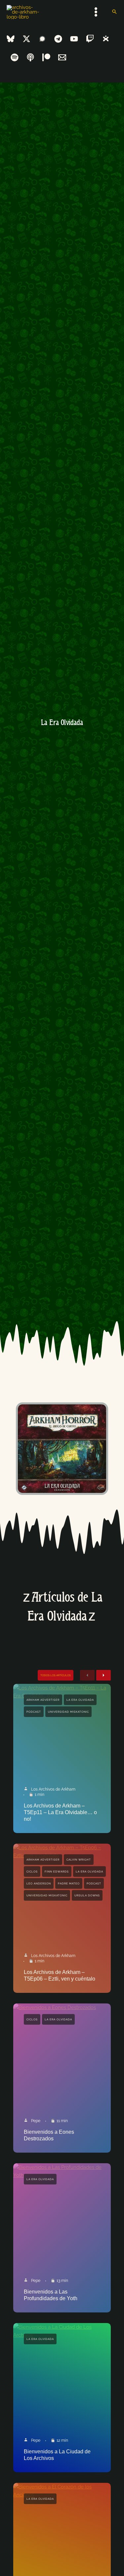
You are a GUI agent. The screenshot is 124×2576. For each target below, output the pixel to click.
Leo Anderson (39, 1883)
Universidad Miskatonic (68, 1712)
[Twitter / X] (26, 39)
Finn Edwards (57, 1871)
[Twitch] (90, 39)
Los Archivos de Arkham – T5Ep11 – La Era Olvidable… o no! (60, 1812)
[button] (114, 12)
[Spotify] (15, 57)
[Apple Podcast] (30, 57)
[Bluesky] (11, 39)
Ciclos (32, 1871)
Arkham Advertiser (43, 1700)
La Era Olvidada (80, 1700)
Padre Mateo (69, 1883)
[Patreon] (46, 57)
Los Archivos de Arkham (53, 1789)
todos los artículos (56, 1675)
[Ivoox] (106, 39)
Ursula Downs (87, 1895)
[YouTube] (74, 39)
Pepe (36, 2121)
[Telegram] (58, 39)
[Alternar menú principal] (96, 12)
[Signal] (42, 39)
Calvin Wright (79, 1860)
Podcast (34, 1712)
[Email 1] (62, 57)
